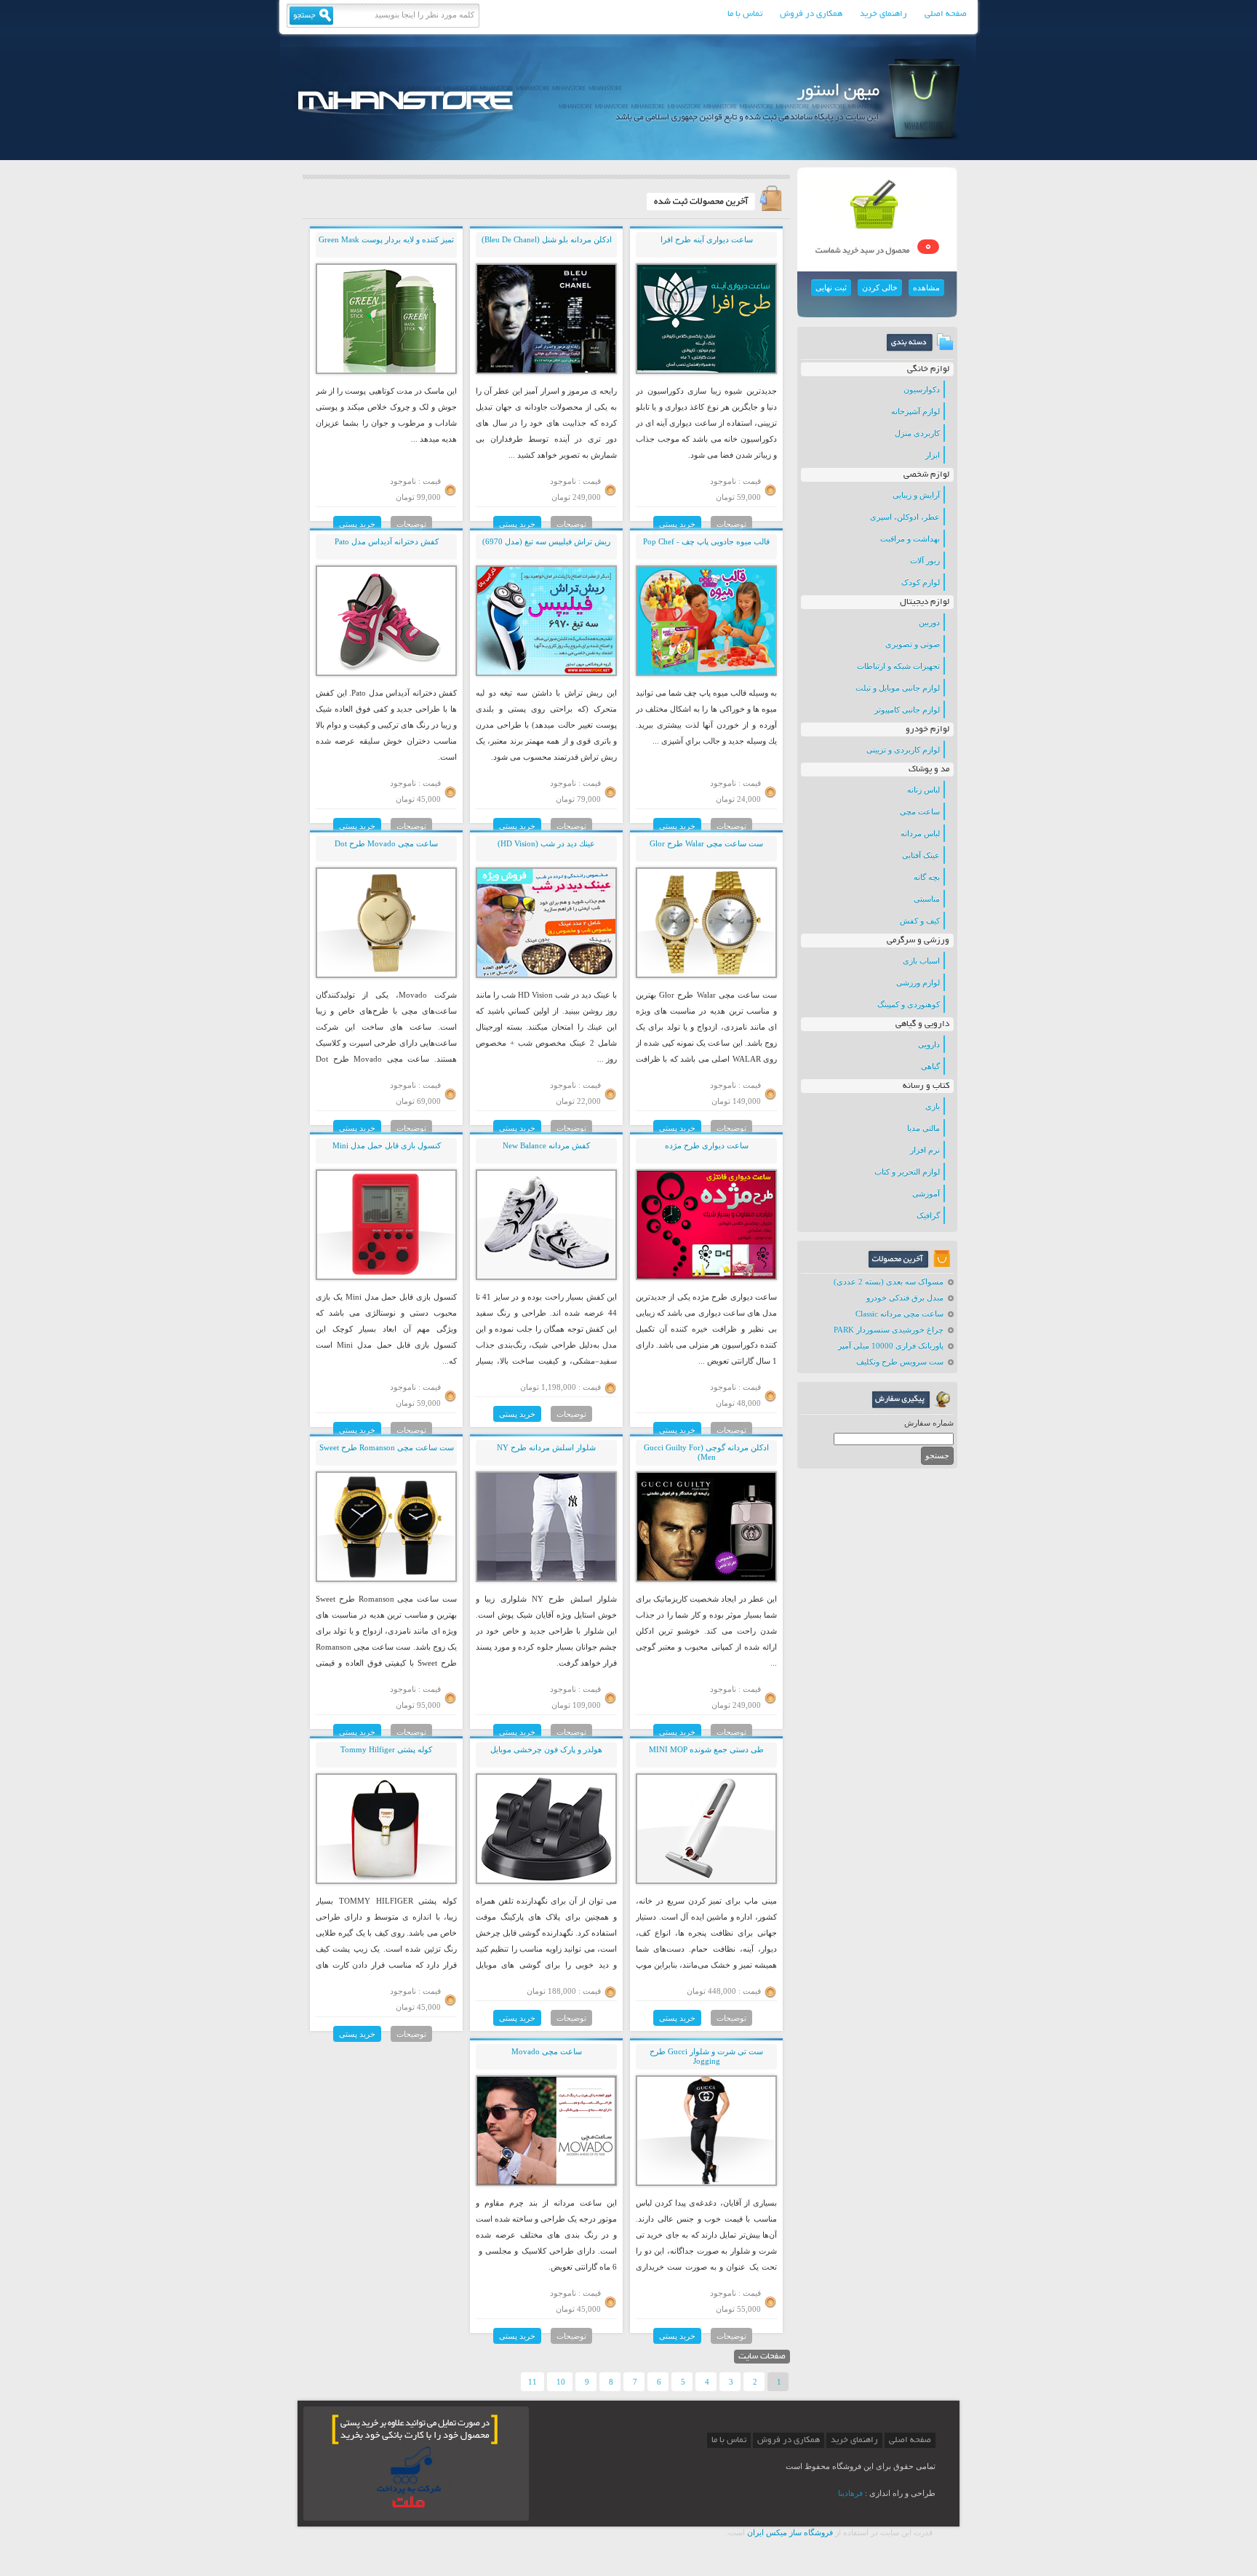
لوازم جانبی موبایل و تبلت (898, 688)
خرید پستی (677, 524)
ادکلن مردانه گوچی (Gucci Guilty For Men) (706, 1452)
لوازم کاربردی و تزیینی (903, 750)
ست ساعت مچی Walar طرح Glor (706, 843)
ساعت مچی (920, 811)
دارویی (929, 1044)
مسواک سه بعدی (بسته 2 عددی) (889, 1281)
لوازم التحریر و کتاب (907, 1172)
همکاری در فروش (811, 14)
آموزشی (926, 1193)
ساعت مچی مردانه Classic (899, 1313)
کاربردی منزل (917, 433)
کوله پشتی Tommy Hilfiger (386, 1749)
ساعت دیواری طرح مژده (707, 1145)
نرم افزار (925, 1150)
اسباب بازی (921, 961)
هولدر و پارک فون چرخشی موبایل (546, 1749)
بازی (933, 1106)
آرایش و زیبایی (916, 495)
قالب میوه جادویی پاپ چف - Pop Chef (706, 541)
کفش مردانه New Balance (546, 1145)
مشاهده (926, 287)
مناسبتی (927, 899)
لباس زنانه (923, 790)
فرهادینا (850, 2493)
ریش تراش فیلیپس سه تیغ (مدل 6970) (546, 541)
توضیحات (731, 524)
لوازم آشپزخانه (915, 411)
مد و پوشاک (929, 770)
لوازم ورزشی (918, 982)
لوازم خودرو (927, 730)
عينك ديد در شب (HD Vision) (546, 843)
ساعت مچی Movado (547, 2051)
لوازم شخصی (926, 475)
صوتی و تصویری (913, 644)
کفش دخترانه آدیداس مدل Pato (387, 541)
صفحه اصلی (946, 14)
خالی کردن (880, 287)
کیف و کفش (920, 921)
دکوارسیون (922, 389)
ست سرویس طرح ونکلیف (900, 1361)
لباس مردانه (920, 833)
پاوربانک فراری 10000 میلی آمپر (891, 1345)
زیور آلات (925, 560)
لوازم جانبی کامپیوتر (907, 709)
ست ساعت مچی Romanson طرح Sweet (387, 1447)
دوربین (929, 622)
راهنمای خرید (883, 14)
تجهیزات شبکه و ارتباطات (898, 666)
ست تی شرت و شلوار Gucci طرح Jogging (706, 2056)
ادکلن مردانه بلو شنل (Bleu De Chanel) (547, 239)
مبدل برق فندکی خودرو (905, 1297)
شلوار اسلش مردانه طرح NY (546, 1447)
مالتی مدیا (923, 1128)
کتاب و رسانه (926, 1086)
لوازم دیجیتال (925, 602)
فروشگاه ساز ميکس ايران (790, 2532)
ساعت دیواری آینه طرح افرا (707, 239)
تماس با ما (745, 14)
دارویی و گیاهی (922, 1024)
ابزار (933, 455)
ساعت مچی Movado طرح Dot (386, 843)
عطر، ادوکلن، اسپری (905, 517)
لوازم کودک (921, 582)
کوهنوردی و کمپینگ (909, 1004)
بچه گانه (927, 877)
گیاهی (930, 1066)
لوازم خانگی (928, 369)
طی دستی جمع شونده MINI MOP (706, 1749)
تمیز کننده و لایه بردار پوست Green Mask (386, 239)
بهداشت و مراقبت (910, 538)
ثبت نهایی (831, 287)
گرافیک (928, 1215)
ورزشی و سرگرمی (918, 941)
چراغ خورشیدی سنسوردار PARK (889, 1329)
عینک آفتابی (921, 855)
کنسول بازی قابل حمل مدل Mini (387, 1145)
